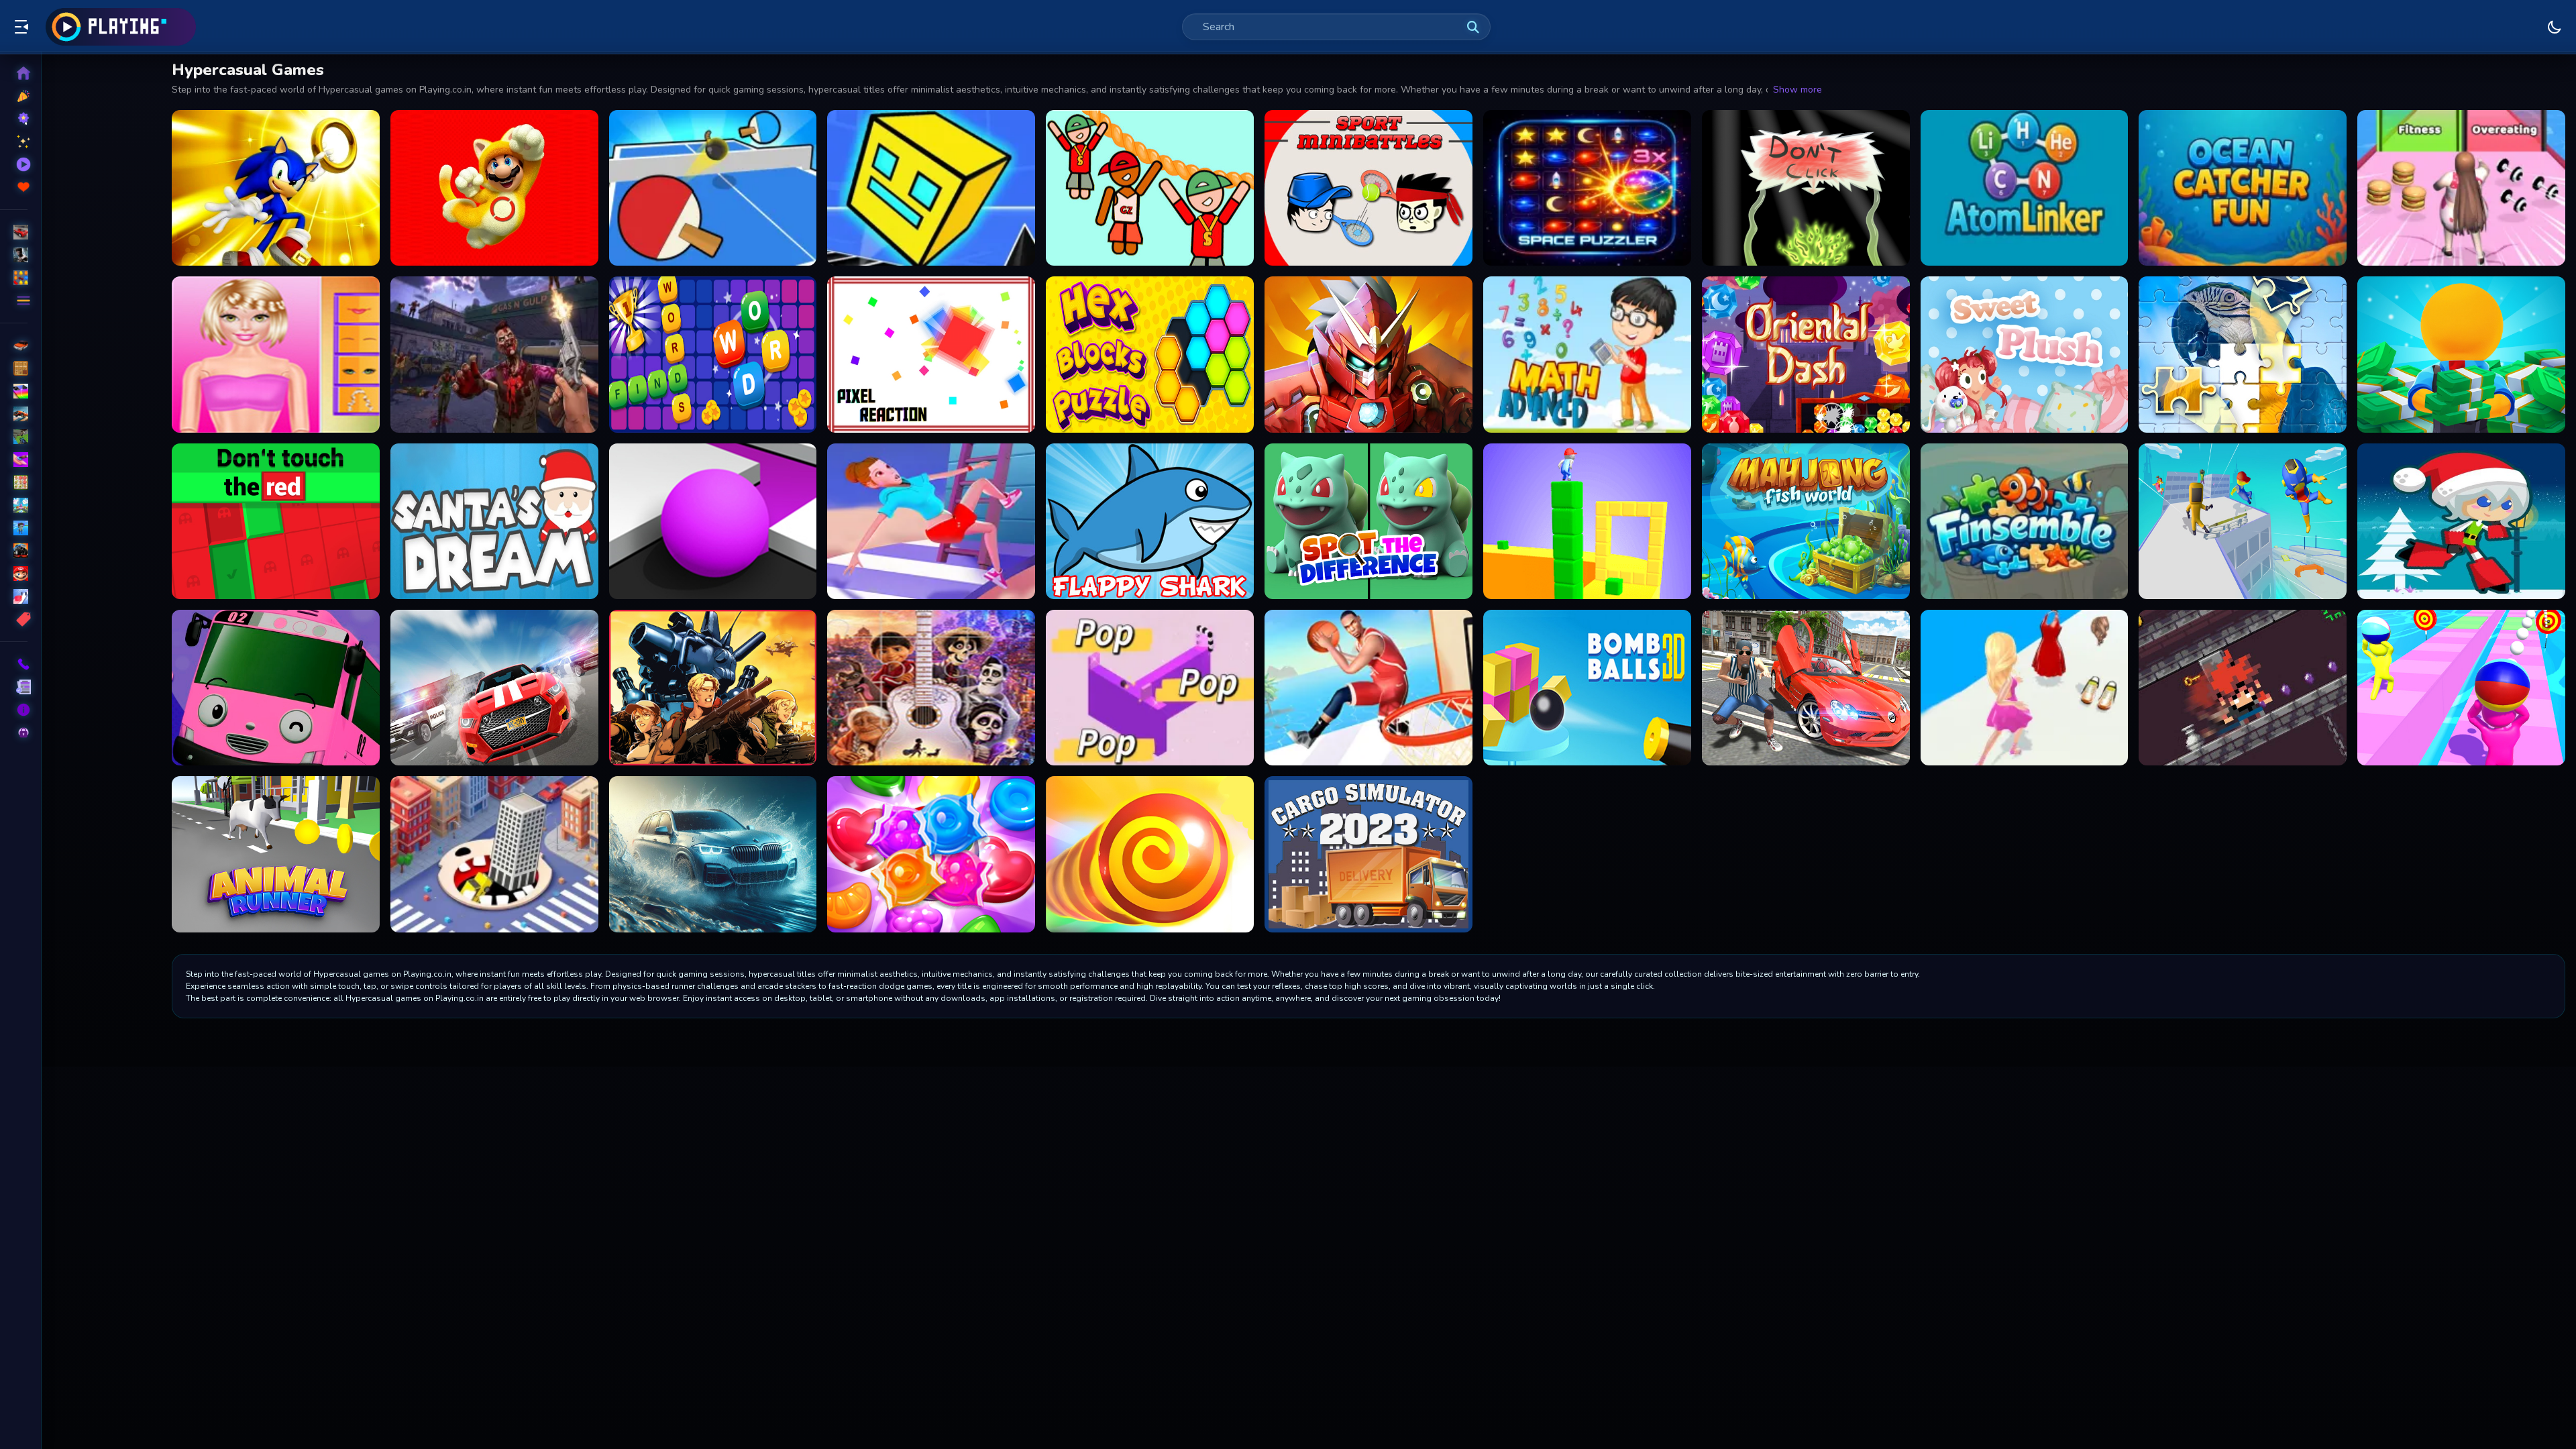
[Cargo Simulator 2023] (1368, 854)
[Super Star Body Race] (2461, 188)
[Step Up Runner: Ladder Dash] (931, 521)
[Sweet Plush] (2025, 354)
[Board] (14, 505)
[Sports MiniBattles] (1368, 188)
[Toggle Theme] (2555, 27)
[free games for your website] (14, 414)
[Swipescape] (2243, 688)
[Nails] (14, 460)
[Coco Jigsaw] (931, 688)
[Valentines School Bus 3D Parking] (276, 688)
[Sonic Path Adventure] (276, 188)
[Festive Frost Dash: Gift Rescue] (2461, 521)
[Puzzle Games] (14, 278)
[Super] (14, 574)
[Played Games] (14, 164)
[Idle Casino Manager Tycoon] (2461, 354)
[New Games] (14, 96)
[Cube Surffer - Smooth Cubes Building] (1587, 521)
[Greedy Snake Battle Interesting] (1150, 854)
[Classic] (14, 368)
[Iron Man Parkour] (1368, 354)
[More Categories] (14, 301)
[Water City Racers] (713, 854)
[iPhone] (14, 391)
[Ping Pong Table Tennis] (713, 188)
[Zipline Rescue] (1150, 188)
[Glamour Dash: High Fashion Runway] (2025, 688)
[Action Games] (14, 255)
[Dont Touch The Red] (276, 521)
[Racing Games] (14, 232)
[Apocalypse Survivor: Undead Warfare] (494, 354)
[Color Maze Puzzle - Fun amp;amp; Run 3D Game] (713, 521)
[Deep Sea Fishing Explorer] (2243, 188)
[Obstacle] (14, 596)
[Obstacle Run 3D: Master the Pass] (1368, 688)
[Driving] (14, 345)
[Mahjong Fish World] (1806, 521)
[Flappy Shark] (1150, 521)
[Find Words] (713, 354)
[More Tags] (14, 619)
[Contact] (14, 664)
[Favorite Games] (14, 187)
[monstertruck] (14, 551)
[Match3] (14, 482)
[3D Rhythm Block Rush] (931, 188)
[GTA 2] (1806, 688)
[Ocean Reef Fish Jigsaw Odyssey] (2025, 521)
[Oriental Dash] (1806, 354)
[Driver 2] (494, 688)
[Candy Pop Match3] (931, 854)
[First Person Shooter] (14, 437)
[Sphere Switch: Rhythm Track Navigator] (1150, 688)
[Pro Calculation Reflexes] (1587, 354)
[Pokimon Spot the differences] (1368, 521)
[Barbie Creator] (276, 354)
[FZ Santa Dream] (494, 521)
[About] (14, 710)
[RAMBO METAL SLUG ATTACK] (713, 688)
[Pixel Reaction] (931, 354)
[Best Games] (14, 119)
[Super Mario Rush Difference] (494, 188)
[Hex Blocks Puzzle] (1150, 354)
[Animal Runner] (276, 854)
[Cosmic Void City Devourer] (494, 854)
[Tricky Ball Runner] (2461, 688)
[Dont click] (1806, 188)
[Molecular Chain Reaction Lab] (2025, 188)
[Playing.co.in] (121, 27)
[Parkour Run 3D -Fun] (2243, 521)
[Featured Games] (14, 142)
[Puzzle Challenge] (2243, 354)
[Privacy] (14, 733)
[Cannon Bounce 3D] (1587, 688)
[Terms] (14, 687)
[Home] (14, 73)
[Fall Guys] (14, 528)
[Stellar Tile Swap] (1587, 188)
